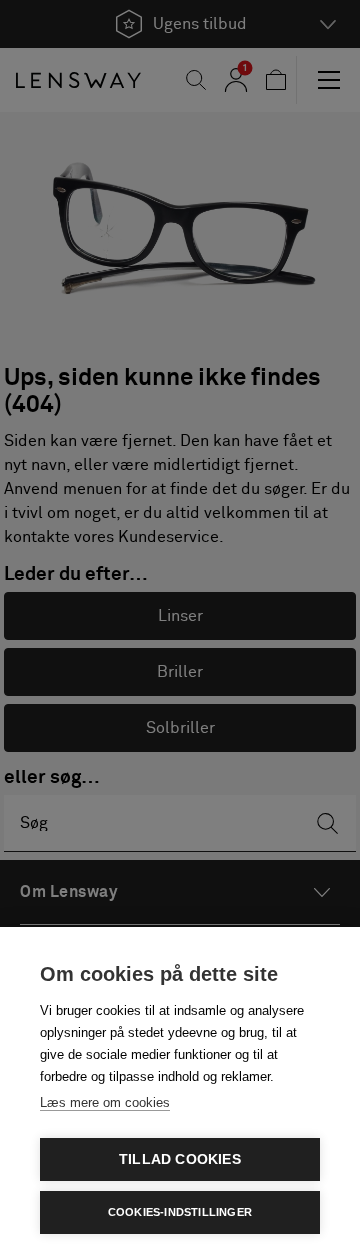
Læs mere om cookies (105, 1102)
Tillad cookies (180, 1159)
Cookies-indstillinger (180, 1212)
